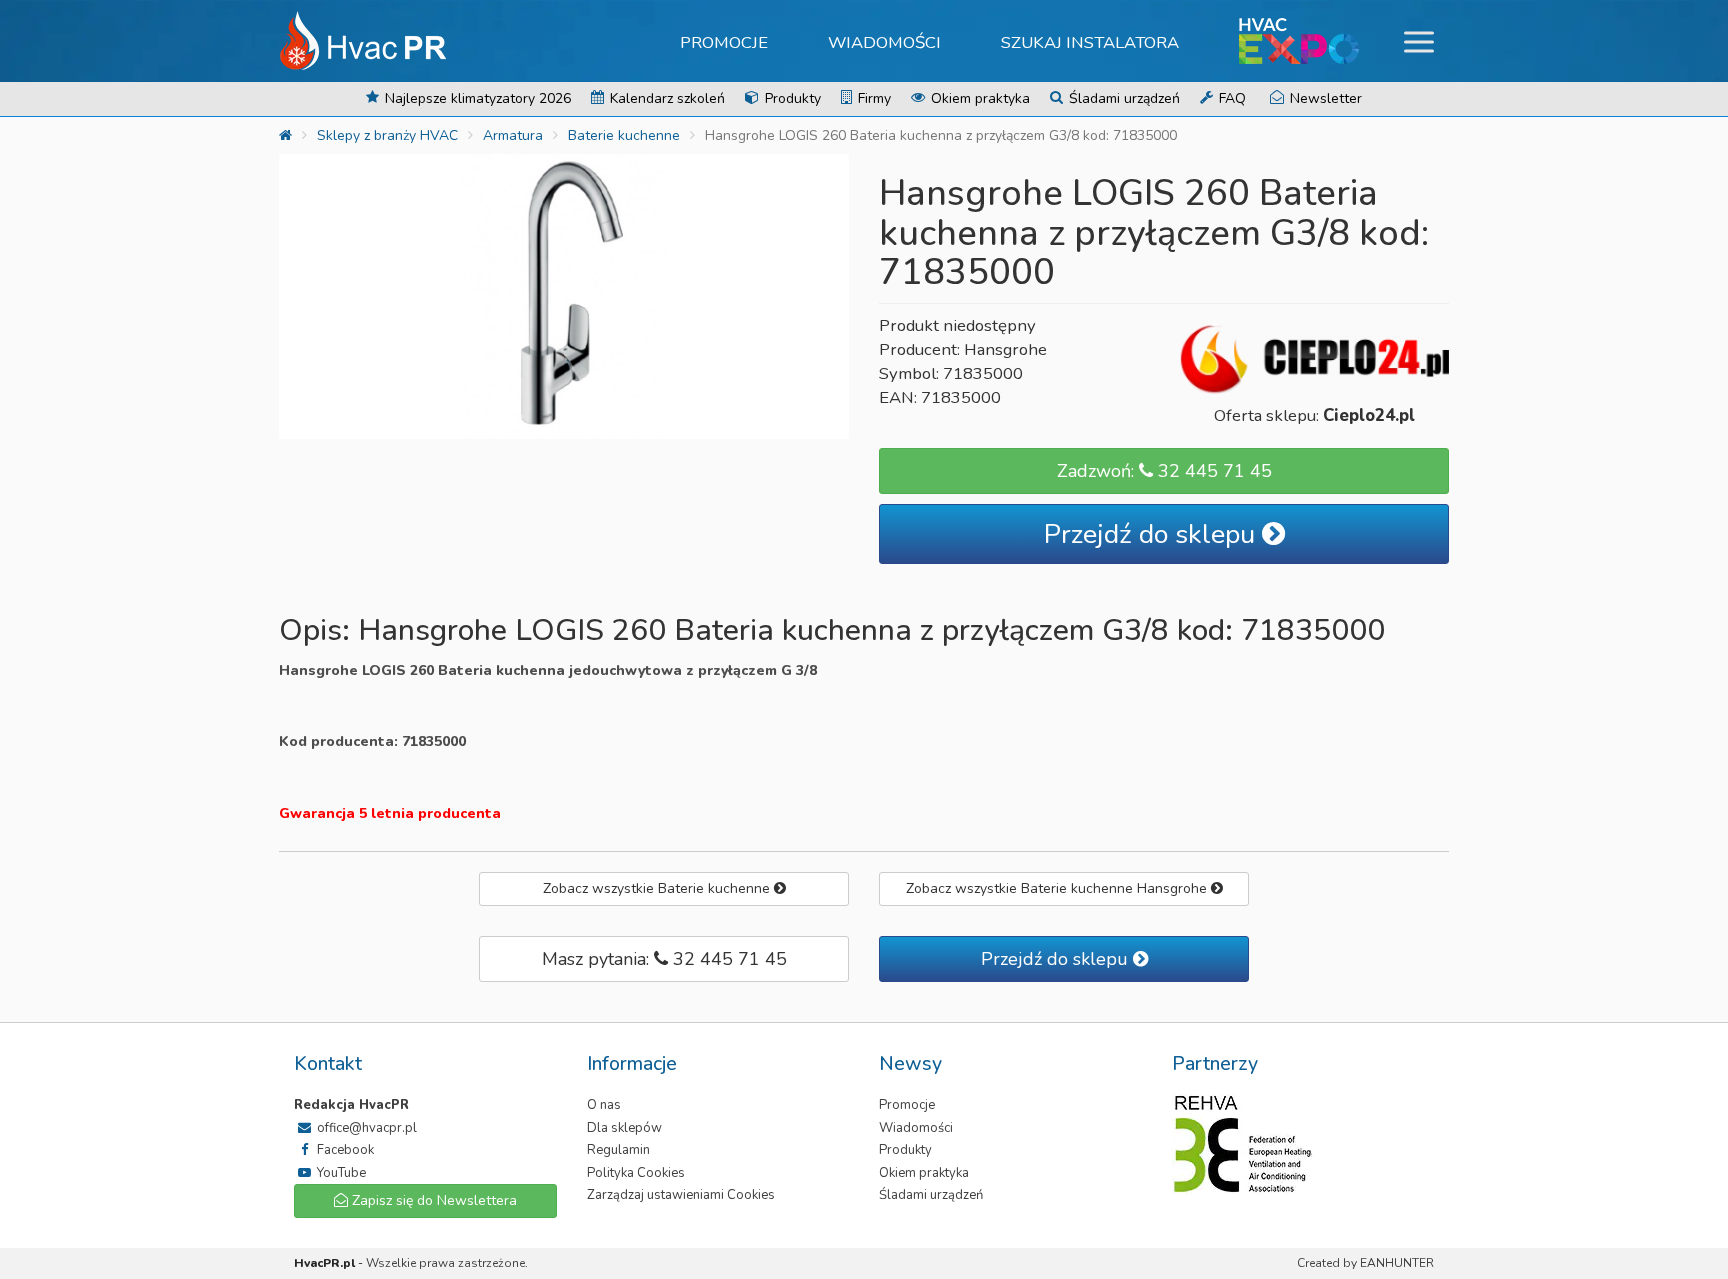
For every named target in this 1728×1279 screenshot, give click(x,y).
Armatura (513, 135)
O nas (604, 1105)
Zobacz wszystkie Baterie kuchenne (658, 888)
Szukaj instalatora (1090, 42)
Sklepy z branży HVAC (387, 135)
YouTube (340, 1173)
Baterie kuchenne (624, 135)
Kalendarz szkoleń (665, 98)
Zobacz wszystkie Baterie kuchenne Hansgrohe (1058, 888)
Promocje (724, 42)
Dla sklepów (624, 1128)
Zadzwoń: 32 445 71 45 (1164, 471)
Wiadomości (884, 42)
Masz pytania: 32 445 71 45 (664, 959)
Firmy (872, 98)
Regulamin (618, 1150)
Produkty (791, 98)
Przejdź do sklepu (1153, 534)
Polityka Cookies (636, 1173)
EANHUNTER (1397, 1263)
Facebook (344, 1150)
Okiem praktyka (978, 98)
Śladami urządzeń (1122, 98)
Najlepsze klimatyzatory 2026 (476, 98)
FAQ (1230, 98)
